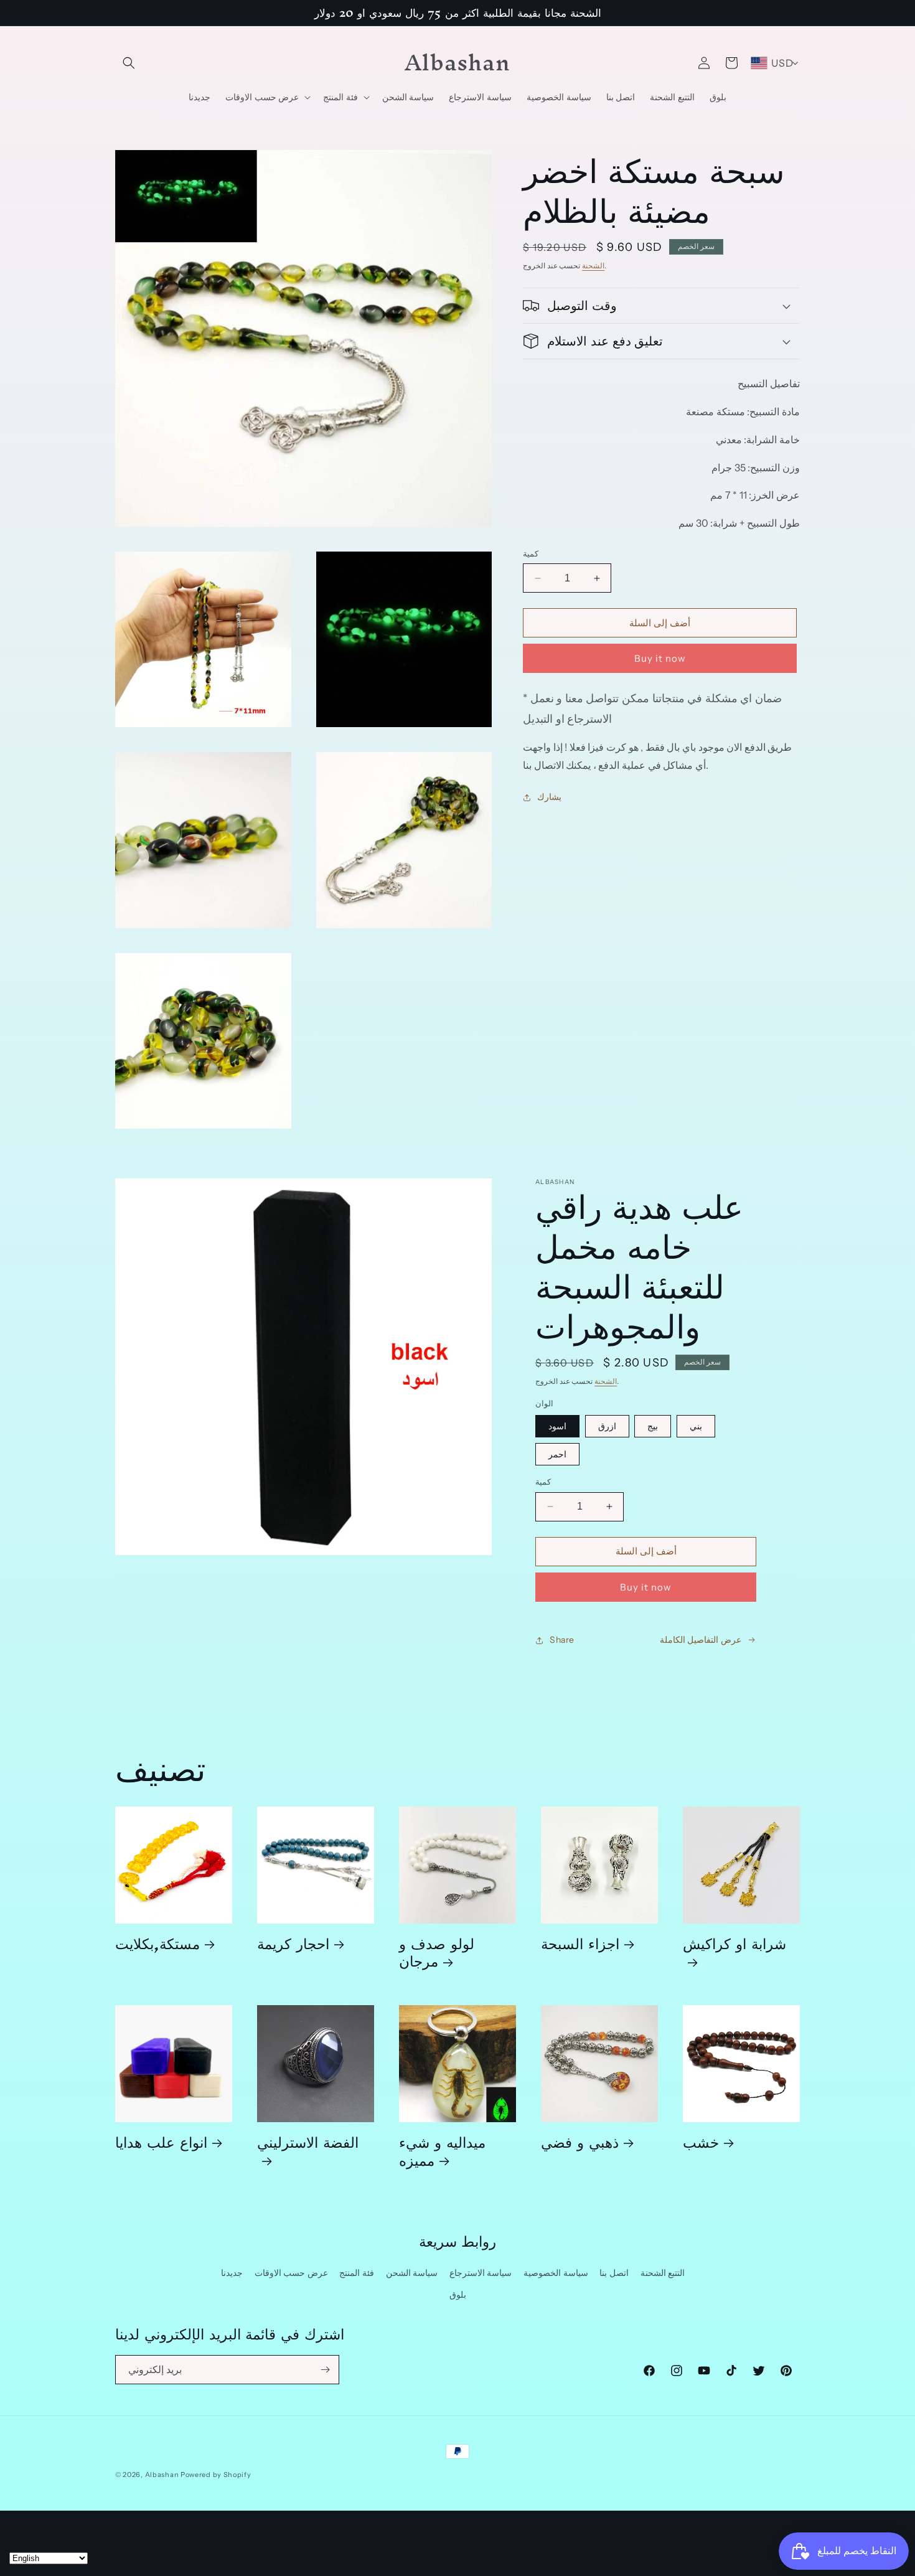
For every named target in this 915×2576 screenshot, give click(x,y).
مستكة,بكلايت (157, 1943)
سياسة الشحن (412, 2273)
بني (696, 1426)
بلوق (458, 2295)
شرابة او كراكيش (734, 1948)
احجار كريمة (293, 1943)
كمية (531, 553)
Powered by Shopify (216, 2475)
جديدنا (232, 2273)
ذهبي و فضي (580, 2142)
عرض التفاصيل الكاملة (701, 1640)
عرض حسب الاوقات (291, 2273)
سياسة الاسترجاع (481, 2273)
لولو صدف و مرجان (437, 1952)
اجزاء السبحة (580, 1943)
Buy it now (660, 658)
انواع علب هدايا (161, 2142)
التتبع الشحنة (663, 2273)
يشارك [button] (549, 797)
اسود (557, 1426)
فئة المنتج (357, 2273)
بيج (653, 1426)
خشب (701, 2142)
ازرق (607, 1426)
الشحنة (593, 266)
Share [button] (562, 1640)
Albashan (162, 2475)
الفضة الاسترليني (308, 2146)
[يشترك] (325, 2370)
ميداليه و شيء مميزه (442, 2151)
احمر (557, 1454)
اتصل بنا (614, 2273)
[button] (129, 63)
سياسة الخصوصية (556, 2273)
